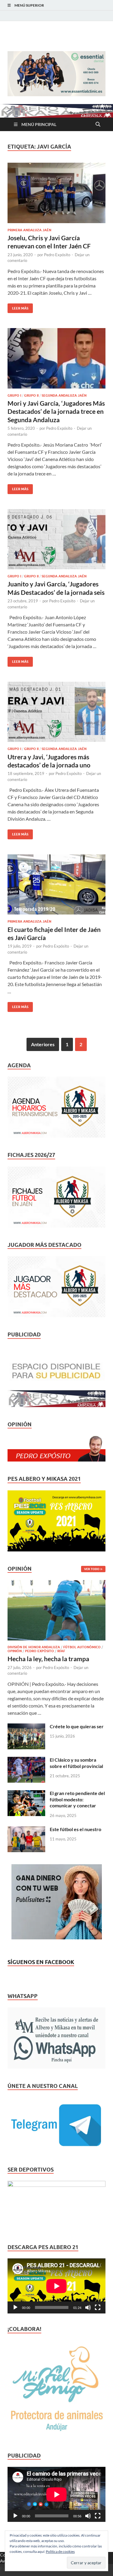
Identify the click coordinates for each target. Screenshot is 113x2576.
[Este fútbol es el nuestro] (26, 1830)
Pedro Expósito (57, 255)
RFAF (61, 1651)
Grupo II (31, 395)
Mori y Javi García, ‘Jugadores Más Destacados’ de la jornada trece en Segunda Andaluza (56, 411)
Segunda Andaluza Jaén (64, 395)
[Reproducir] (15, 2307)
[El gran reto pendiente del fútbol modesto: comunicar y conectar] (26, 1794)
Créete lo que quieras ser (77, 1726)
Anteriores (43, 1044)
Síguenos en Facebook (41, 1962)
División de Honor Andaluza (34, 1647)
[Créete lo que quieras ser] (26, 1727)
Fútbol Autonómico (82, 1647)
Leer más (18, 307)
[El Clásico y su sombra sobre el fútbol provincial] (26, 1760)
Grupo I (14, 395)
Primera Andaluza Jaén (29, 230)
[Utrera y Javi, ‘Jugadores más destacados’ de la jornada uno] (56, 712)
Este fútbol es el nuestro (75, 1829)
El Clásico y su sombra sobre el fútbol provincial (76, 1763)
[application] (56, 2286)
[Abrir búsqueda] (98, 124)
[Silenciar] (88, 2307)
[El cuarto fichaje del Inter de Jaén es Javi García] (56, 885)
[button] (56, 74)
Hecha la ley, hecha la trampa (48, 1659)
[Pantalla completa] (98, 2307)
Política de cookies (60, 2551)
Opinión (15, 1651)
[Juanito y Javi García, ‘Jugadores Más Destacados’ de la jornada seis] (56, 539)
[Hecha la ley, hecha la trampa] (56, 1583)
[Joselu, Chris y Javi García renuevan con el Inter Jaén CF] (56, 193)
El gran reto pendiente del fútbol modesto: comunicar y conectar (77, 1799)
